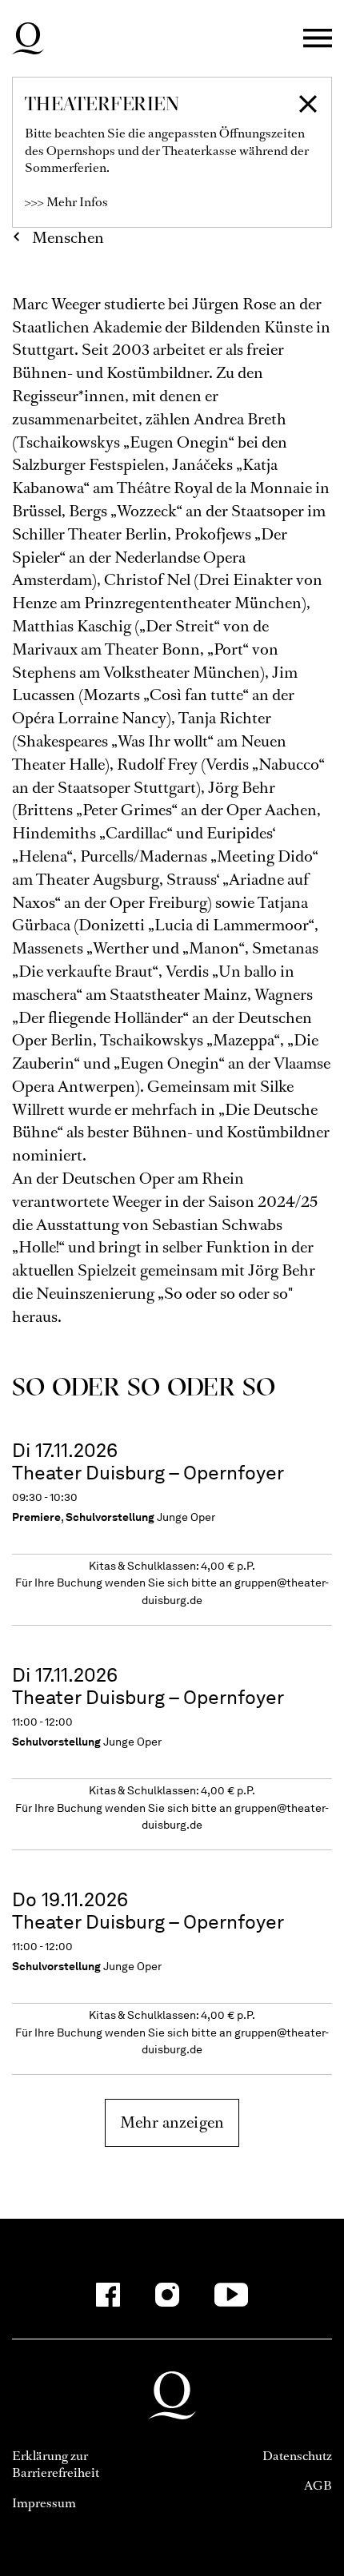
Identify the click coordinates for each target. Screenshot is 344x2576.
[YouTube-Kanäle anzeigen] (232, 2295)
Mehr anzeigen (172, 2122)
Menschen (68, 238)
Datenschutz (297, 2456)
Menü (318, 39)
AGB (318, 2485)
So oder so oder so (144, 1386)
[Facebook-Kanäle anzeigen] (108, 2295)
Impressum (44, 2503)
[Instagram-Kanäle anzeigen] (167, 2295)
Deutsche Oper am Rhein (28, 38)
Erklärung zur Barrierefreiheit (56, 2465)
